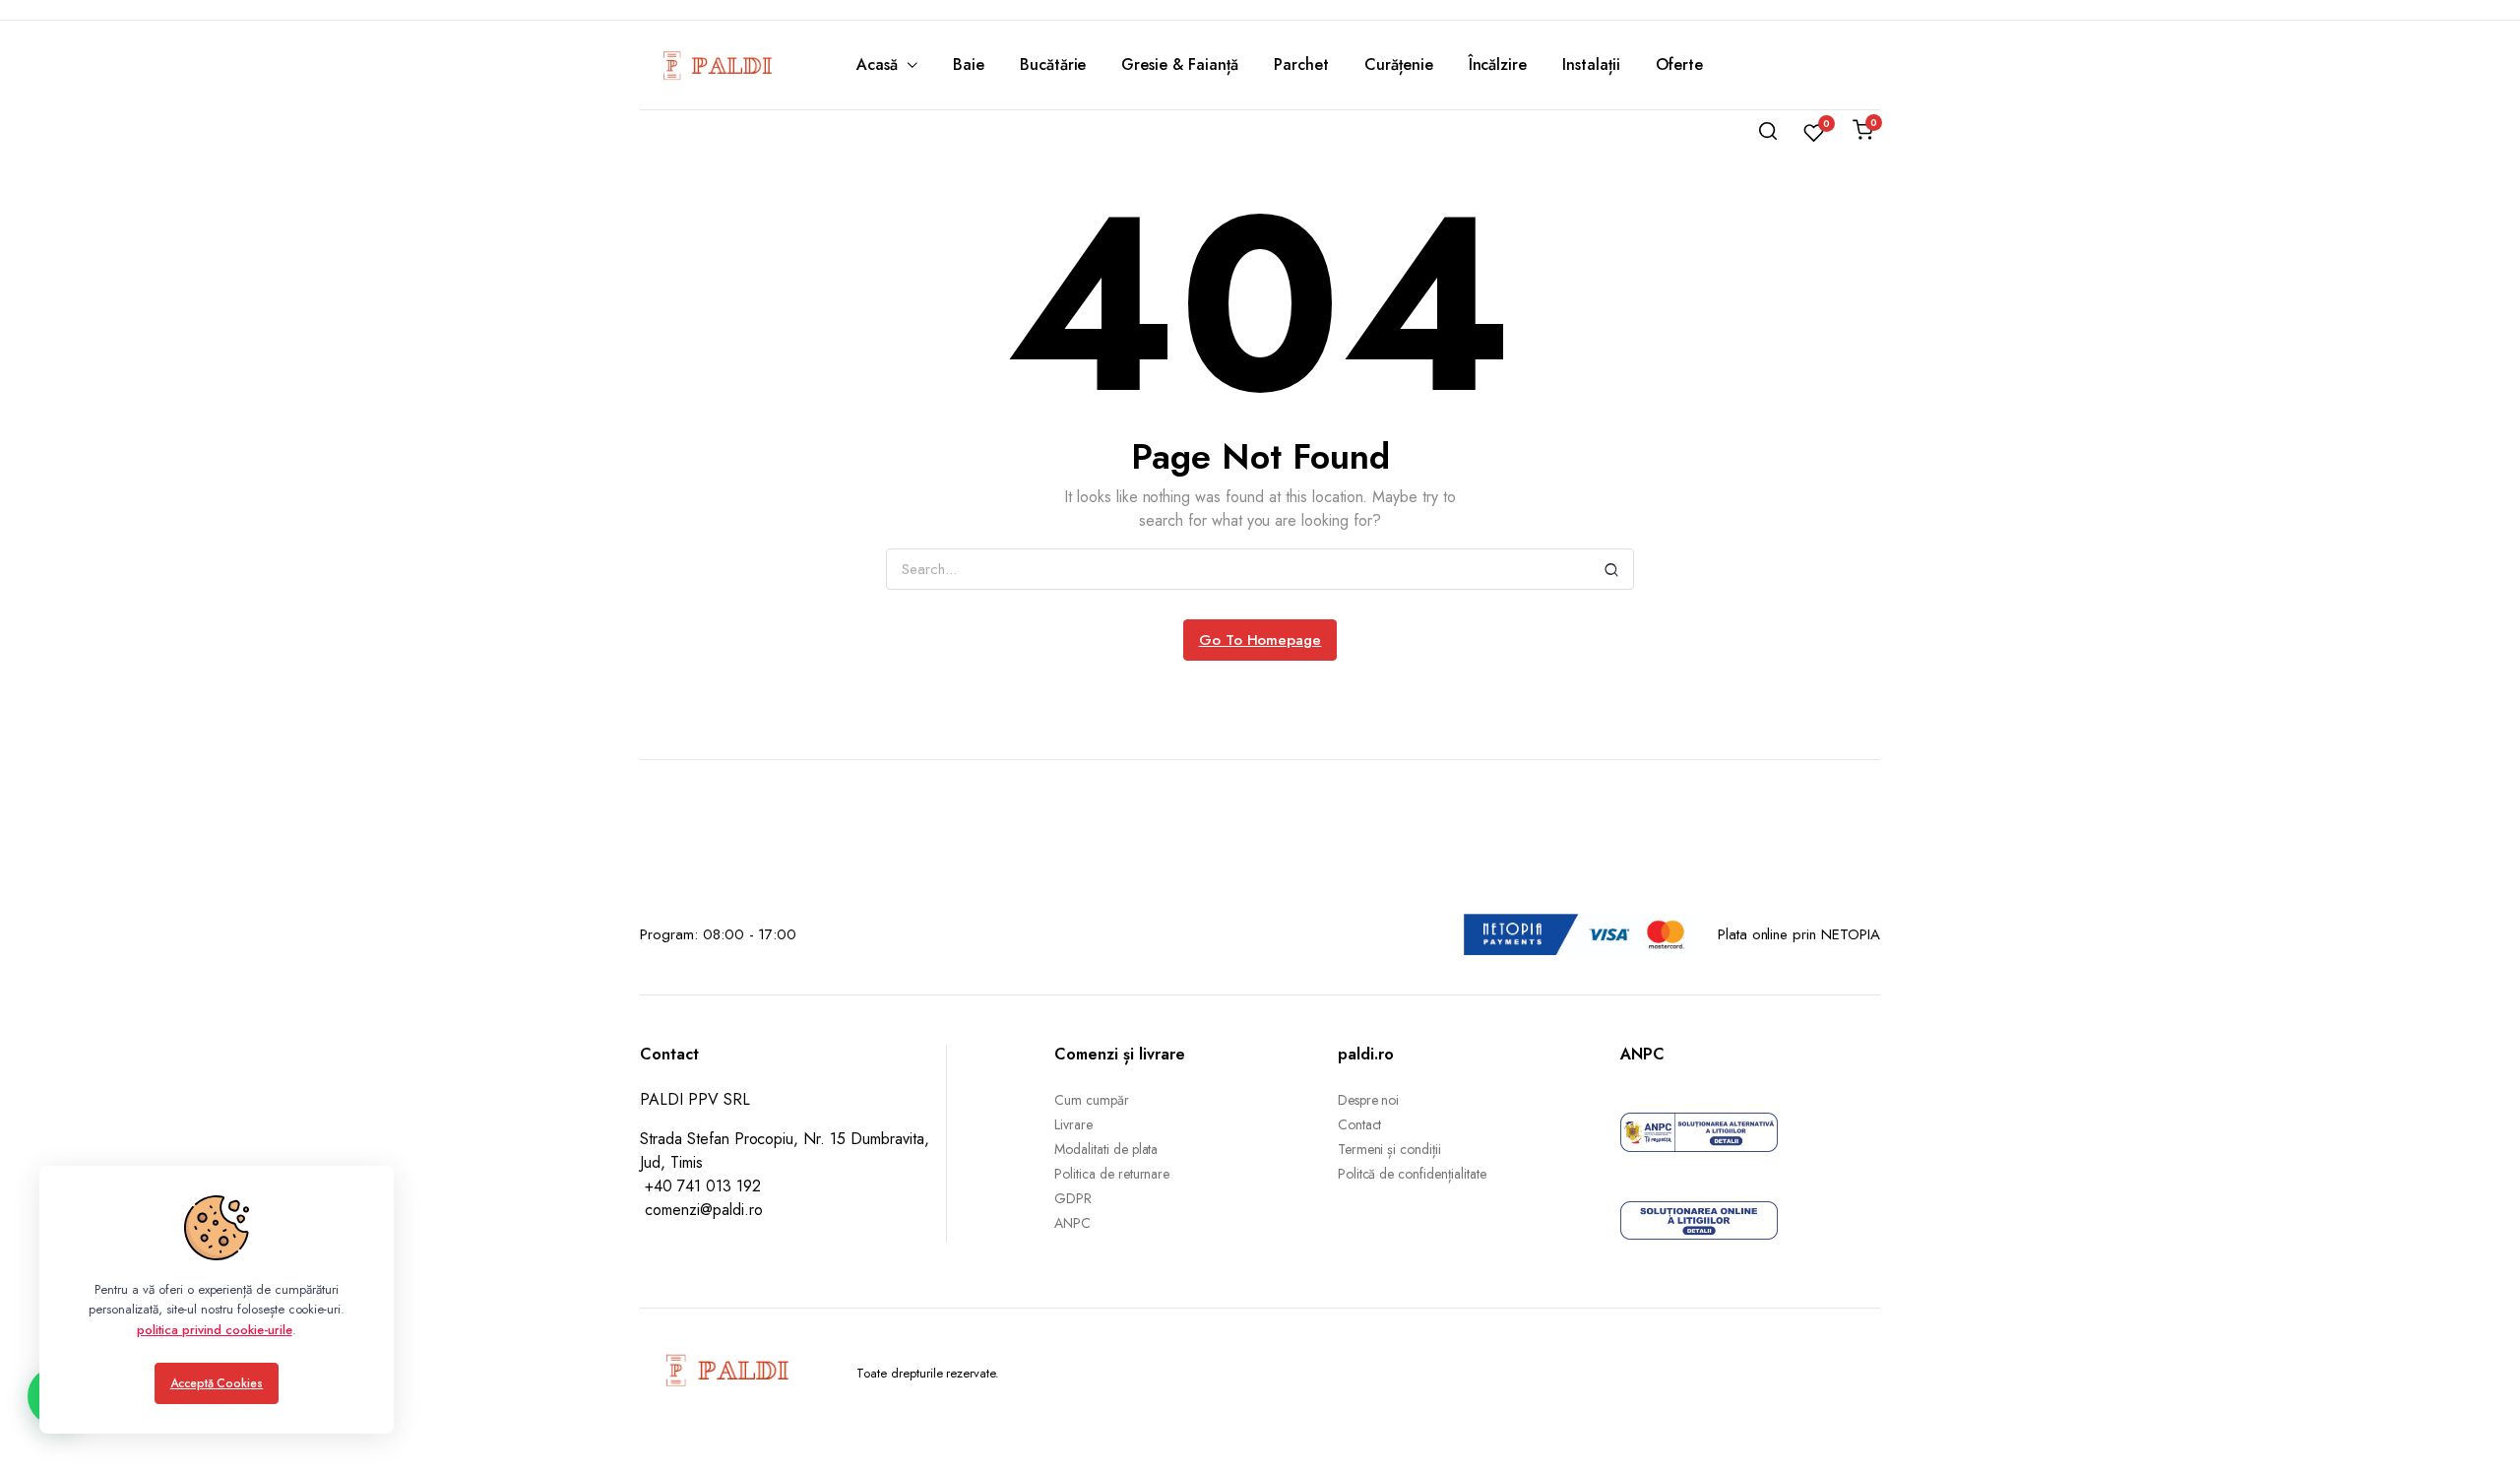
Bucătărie (1053, 64)
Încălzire (1498, 64)
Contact (1360, 1124)
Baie (969, 64)
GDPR (1073, 1198)
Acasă (877, 64)
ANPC (1072, 1223)
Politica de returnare (1112, 1174)
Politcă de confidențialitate (1412, 1174)
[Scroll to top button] (2476, 1429)
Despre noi (1369, 1100)
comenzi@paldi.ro (704, 1210)
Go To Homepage (1260, 640)
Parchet (1301, 64)
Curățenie (1399, 64)
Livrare (1073, 1124)
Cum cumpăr (1092, 1100)
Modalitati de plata (1106, 1149)
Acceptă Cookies (217, 1383)
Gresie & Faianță (1180, 64)
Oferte (1679, 64)
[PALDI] (719, 65)
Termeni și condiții (1389, 1149)
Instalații (1591, 64)
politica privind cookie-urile (214, 1330)
